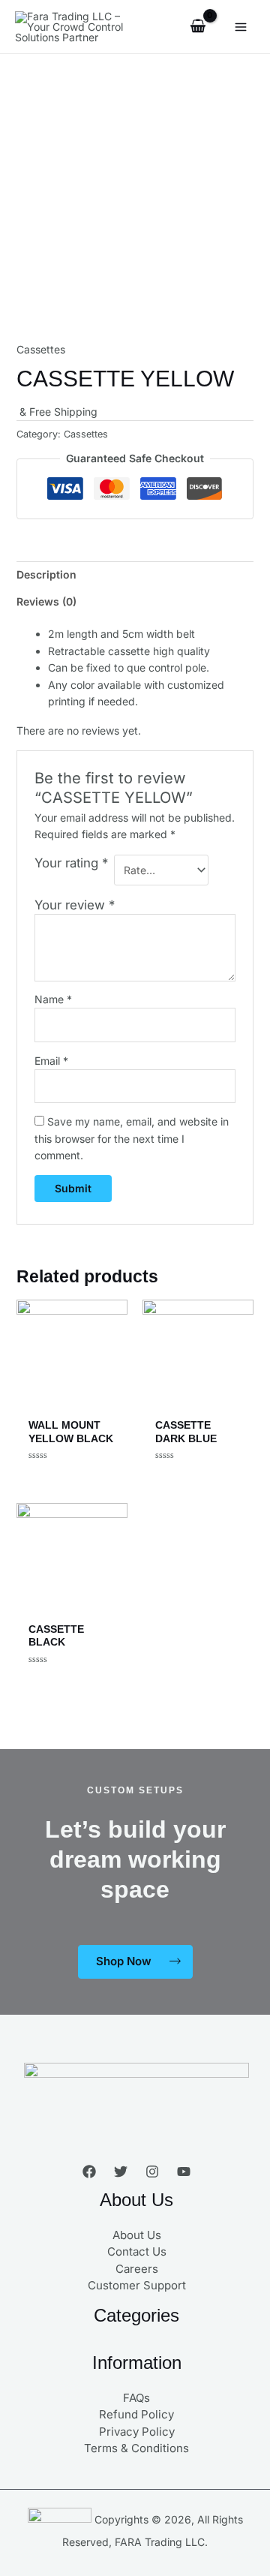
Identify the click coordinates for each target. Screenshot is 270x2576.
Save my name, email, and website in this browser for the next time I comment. (132, 1138)
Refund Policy (136, 2414)
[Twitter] (121, 2172)
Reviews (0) (46, 601)
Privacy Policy (137, 2432)
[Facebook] (89, 2172)
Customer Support (137, 2285)
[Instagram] (152, 2172)
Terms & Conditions (136, 2448)
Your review (75, 905)
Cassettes (41, 349)
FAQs (136, 2398)
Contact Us (137, 2251)
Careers (137, 2269)
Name (53, 999)
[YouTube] (184, 2172)
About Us (137, 2235)
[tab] (135, 575)
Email (51, 1061)
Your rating (71, 863)
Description (46, 574)
